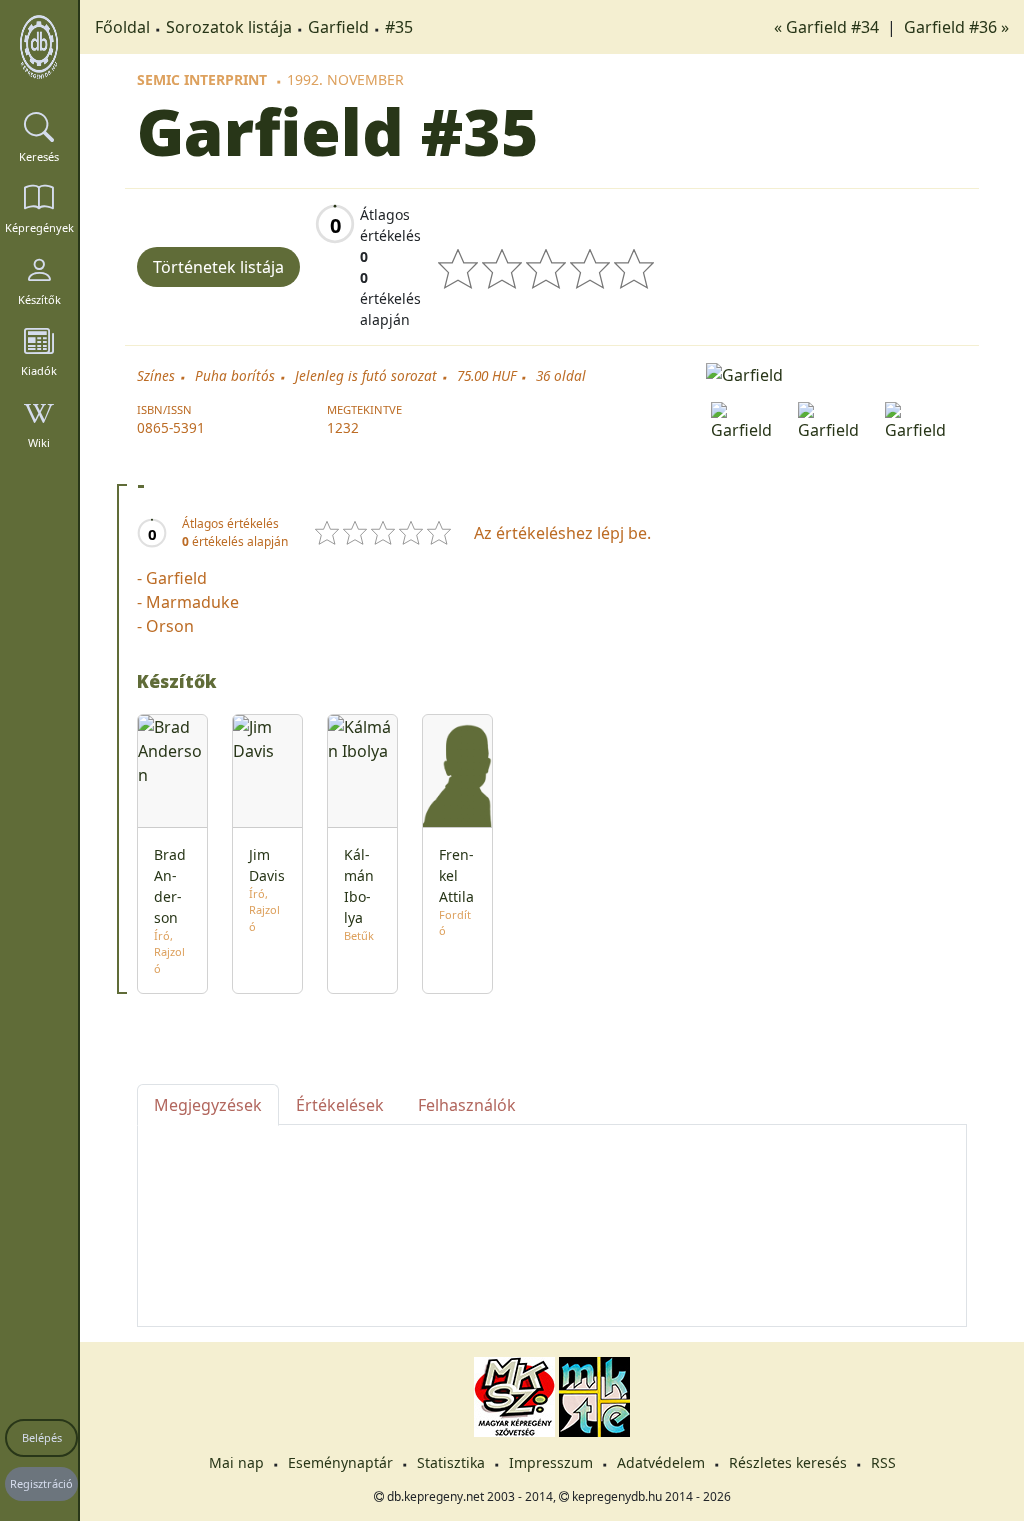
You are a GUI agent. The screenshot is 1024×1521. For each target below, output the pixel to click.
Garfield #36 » (956, 27)
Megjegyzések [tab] (208, 1105)
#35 (399, 27)
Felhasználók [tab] (467, 1105)
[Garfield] (836, 373)
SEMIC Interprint (202, 79)
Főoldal (122, 27)
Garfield (338, 27)
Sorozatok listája (229, 27)
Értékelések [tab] (340, 1105)
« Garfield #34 (828, 27)
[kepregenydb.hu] (39, 47)
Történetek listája (218, 267)
